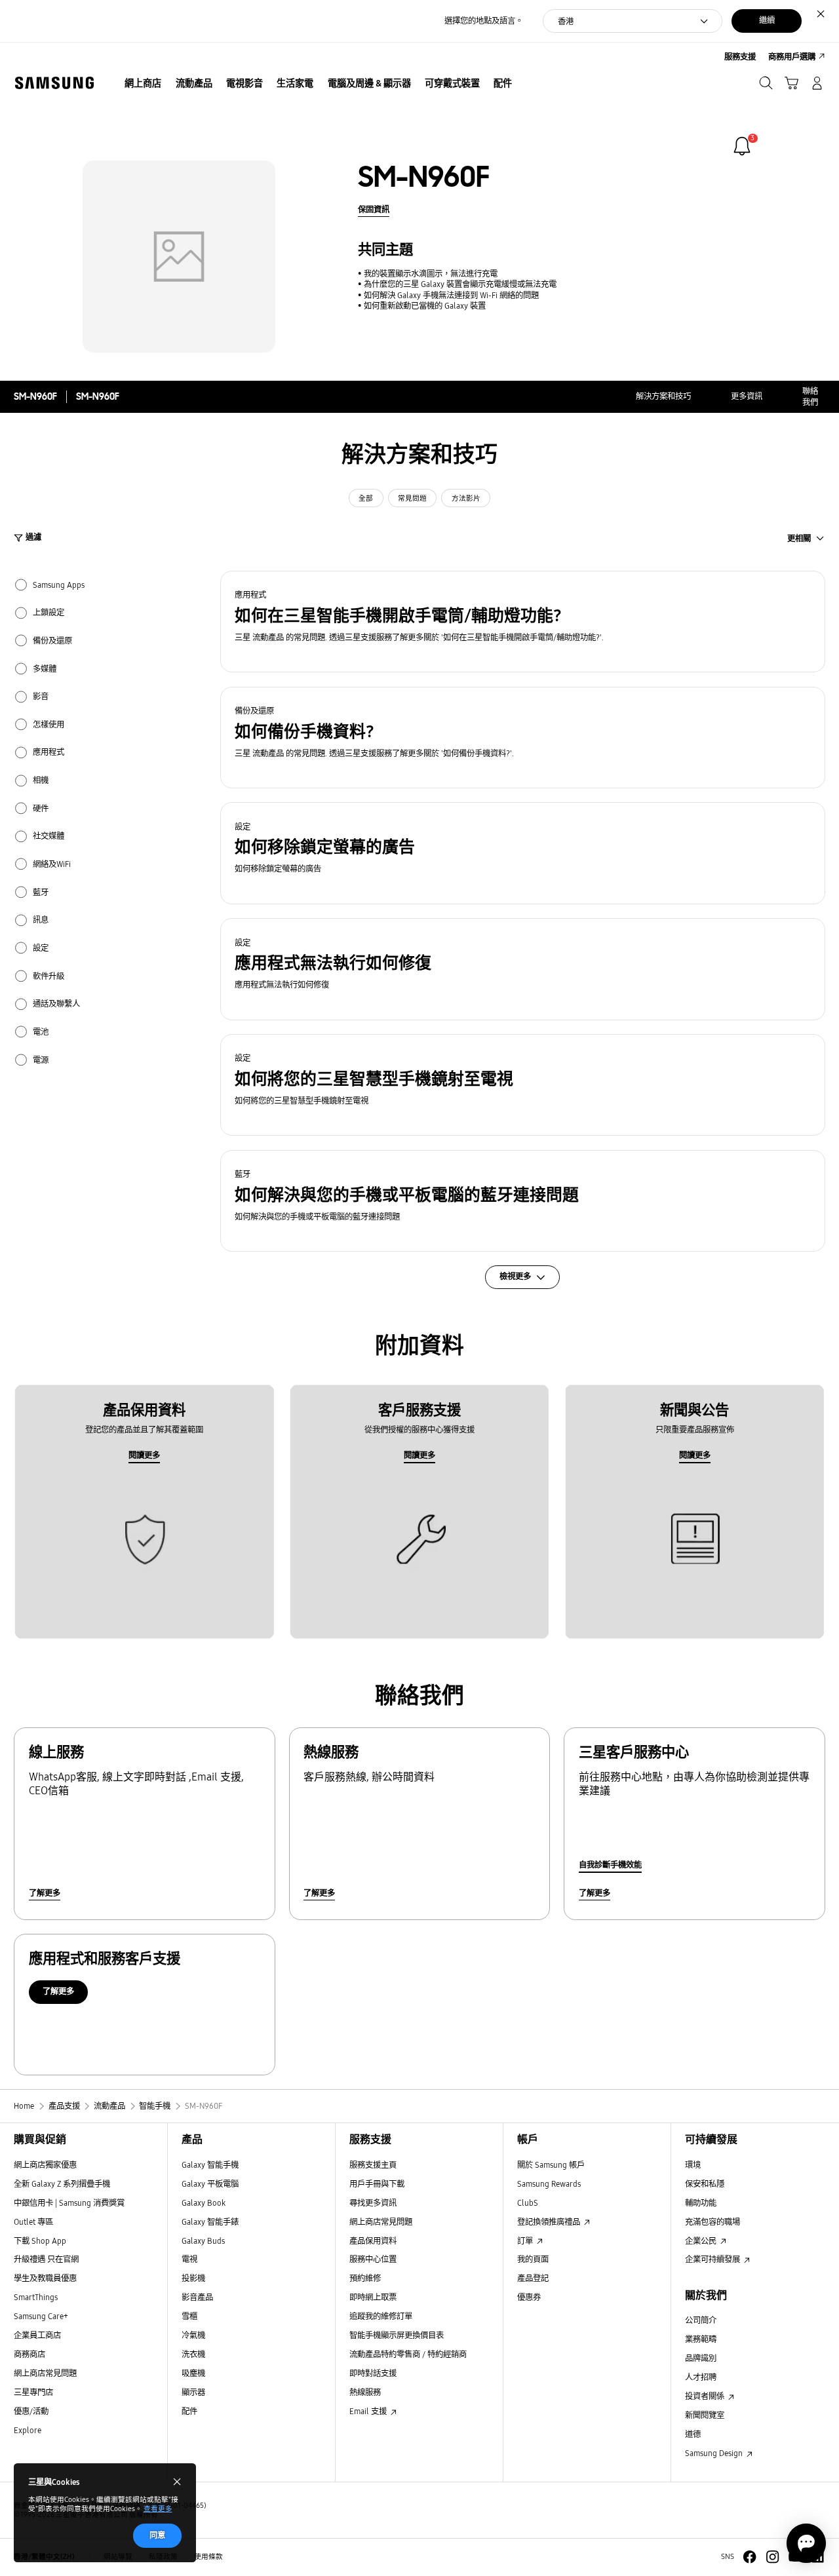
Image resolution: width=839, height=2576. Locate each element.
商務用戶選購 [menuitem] (792, 57)
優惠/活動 (31, 2411)
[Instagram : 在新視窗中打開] (772, 2557)
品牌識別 (701, 2358)
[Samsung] (54, 83)
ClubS (528, 2203)
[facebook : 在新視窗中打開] (750, 2557)
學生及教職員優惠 (45, 2278)
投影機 (193, 2278)
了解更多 (45, 1893)
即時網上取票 (373, 2297)
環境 (693, 2165)
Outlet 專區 (33, 2222)
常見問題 (412, 498)
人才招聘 (701, 2377)
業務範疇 (701, 2339)
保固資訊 (374, 209)
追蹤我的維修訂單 (381, 2316)
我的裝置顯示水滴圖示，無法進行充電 (431, 274)
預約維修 (365, 2278)
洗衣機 (193, 2354)
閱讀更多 (144, 1455)
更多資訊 (747, 396)
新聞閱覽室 (705, 2415)
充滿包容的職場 (712, 2222)
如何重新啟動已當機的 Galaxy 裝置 (425, 306)
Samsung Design (715, 2453)
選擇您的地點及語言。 (484, 21)
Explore (28, 2430)
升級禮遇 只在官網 (46, 2259)
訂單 (526, 2241)
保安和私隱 (705, 2184)
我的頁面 (533, 2259)
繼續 (767, 20)
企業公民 (702, 2241)
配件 (189, 2411)
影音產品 (197, 2297)
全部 (366, 498)
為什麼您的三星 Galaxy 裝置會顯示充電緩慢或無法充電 (460, 284)
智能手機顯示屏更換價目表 (397, 2335)
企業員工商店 (37, 2335)
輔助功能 (701, 2203)
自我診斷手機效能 (610, 1865)
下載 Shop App (40, 2241)
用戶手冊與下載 (377, 2184)
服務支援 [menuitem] (740, 57)
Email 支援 (369, 2411)
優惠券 (529, 2297)
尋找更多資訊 (373, 2203)
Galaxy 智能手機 (210, 2165)
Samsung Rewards (549, 2184)
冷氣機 (193, 2335)
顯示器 (193, 2392)
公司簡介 (701, 2320)
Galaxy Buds (203, 2241)
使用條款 (208, 2557)
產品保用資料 (373, 2241)
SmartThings (36, 2297)
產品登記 (533, 2278)
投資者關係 (706, 2396)
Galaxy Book (204, 2203)
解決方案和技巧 (663, 396)
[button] (523, 622)
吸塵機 (193, 2373)
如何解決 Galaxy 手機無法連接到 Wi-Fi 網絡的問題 (451, 295)
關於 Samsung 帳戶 (551, 2165)
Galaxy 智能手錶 (210, 2222)
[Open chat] (806, 2543)
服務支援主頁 (373, 2165)
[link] (742, 146)
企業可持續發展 (713, 2259)
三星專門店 (33, 2392)
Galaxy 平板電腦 (210, 2184)
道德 (693, 2434)
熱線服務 (365, 2392)
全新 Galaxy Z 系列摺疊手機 (62, 2184)
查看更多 (158, 2509)
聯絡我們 (810, 396)
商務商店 (29, 2354)
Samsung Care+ (41, 2316)
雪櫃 (189, 2316)
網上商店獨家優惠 (45, 2165)
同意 (157, 2535)
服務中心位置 (373, 2259)
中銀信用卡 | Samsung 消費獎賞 (69, 2203)
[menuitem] (143, 84)
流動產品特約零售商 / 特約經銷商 (408, 2354)
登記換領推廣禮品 (550, 2222)
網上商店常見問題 (45, 2373)
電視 (189, 2259)
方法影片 (466, 498)
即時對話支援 (373, 2373)
